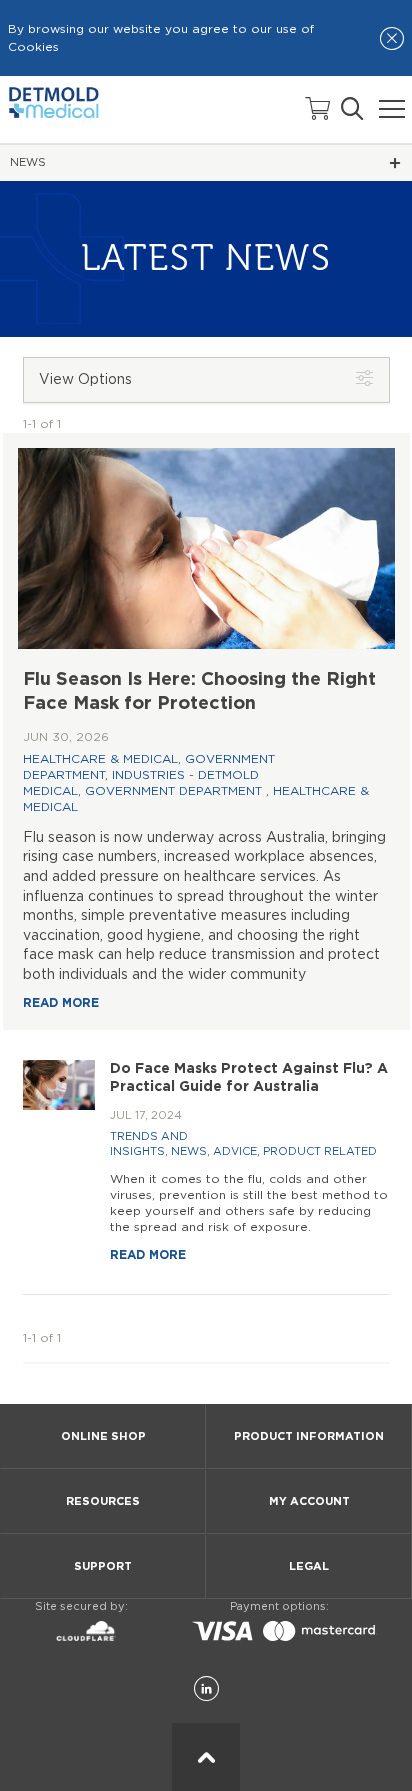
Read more (61, 1003)
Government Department (175, 791)
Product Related (320, 1151)
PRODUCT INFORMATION (309, 1436)
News (189, 1151)
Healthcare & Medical (100, 759)
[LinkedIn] (206, 1689)
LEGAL (309, 1566)
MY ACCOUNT (309, 1501)
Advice (235, 1151)
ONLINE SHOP (103, 1436)
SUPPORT (103, 1566)
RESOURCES (103, 1501)
